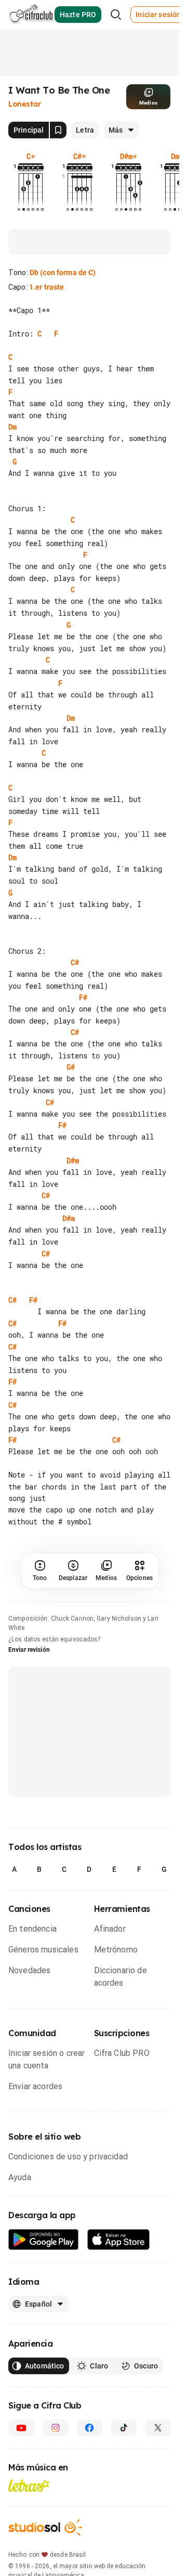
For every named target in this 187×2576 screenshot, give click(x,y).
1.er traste (47, 287)
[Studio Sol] (45, 2527)
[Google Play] (44, 2240)
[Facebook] (90, 2428)
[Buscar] (116, 15)
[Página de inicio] (31, 15)
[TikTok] (124, 2428)
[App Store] (119, 2240)
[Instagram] (56, 2428)
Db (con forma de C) (63, 273)
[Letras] (29, 2486)
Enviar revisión (29, 1650)
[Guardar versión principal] (58, 130)
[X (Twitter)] (158, 2428)
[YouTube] (21, 2428)
